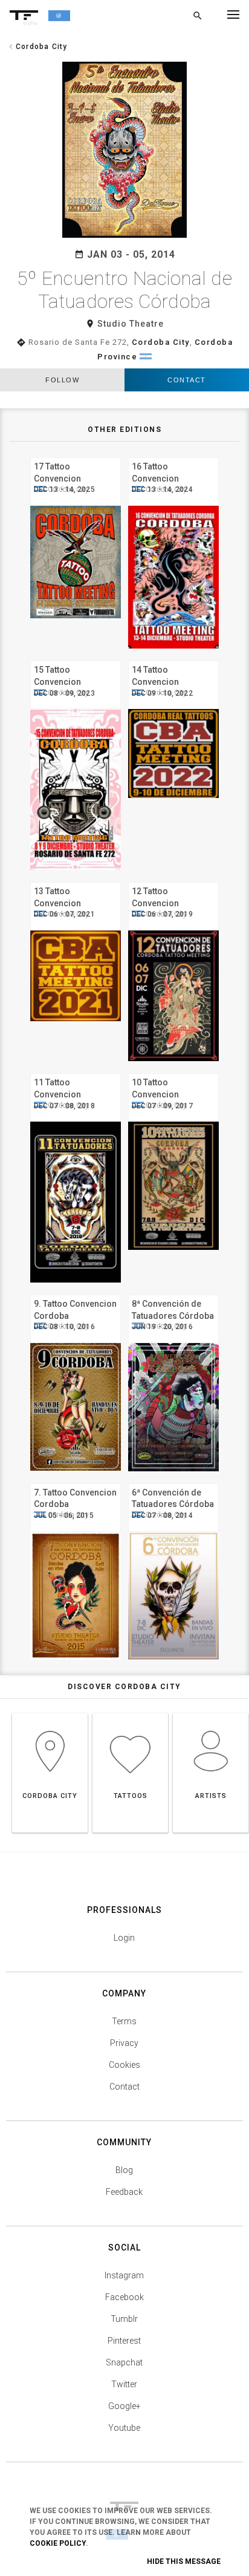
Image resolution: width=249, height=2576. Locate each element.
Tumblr (124, 2319)
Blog (124, 2170)
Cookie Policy (58, 2543)
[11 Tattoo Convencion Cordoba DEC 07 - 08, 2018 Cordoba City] (76, 1072)
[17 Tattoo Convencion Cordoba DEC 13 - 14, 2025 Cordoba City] (76, 456)
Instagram (124, 2275)
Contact (187, 380)
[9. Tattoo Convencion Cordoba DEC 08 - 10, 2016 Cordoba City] (76, 1293)
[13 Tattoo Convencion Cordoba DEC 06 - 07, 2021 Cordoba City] (76, 881)
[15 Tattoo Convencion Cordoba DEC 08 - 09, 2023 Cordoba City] (76, 659)
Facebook (124, 2297)
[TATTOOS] (130, 1713)
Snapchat (124, 2362)
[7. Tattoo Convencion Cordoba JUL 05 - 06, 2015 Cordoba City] (76, 1482)
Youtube (124, 2428)
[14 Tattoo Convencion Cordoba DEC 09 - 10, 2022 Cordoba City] (173, 659)
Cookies (124, 2065)
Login (124, 1938)
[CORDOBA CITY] (50, 1713)
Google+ (124, 2406)
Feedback (124, 2192)
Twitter (124, 2384)
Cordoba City (161, 342)
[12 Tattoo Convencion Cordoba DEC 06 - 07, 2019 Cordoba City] (173, 881)
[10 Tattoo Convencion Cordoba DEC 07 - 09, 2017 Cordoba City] (173, 1072)
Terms (124, 2021)
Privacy (124, 2043)
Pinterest (124, 2341)
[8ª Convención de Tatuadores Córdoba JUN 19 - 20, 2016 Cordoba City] (173, 1293)
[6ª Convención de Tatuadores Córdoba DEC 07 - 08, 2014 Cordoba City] (173, 1482)
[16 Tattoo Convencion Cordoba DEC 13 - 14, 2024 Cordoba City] (173, 456)
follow (62, 380)
